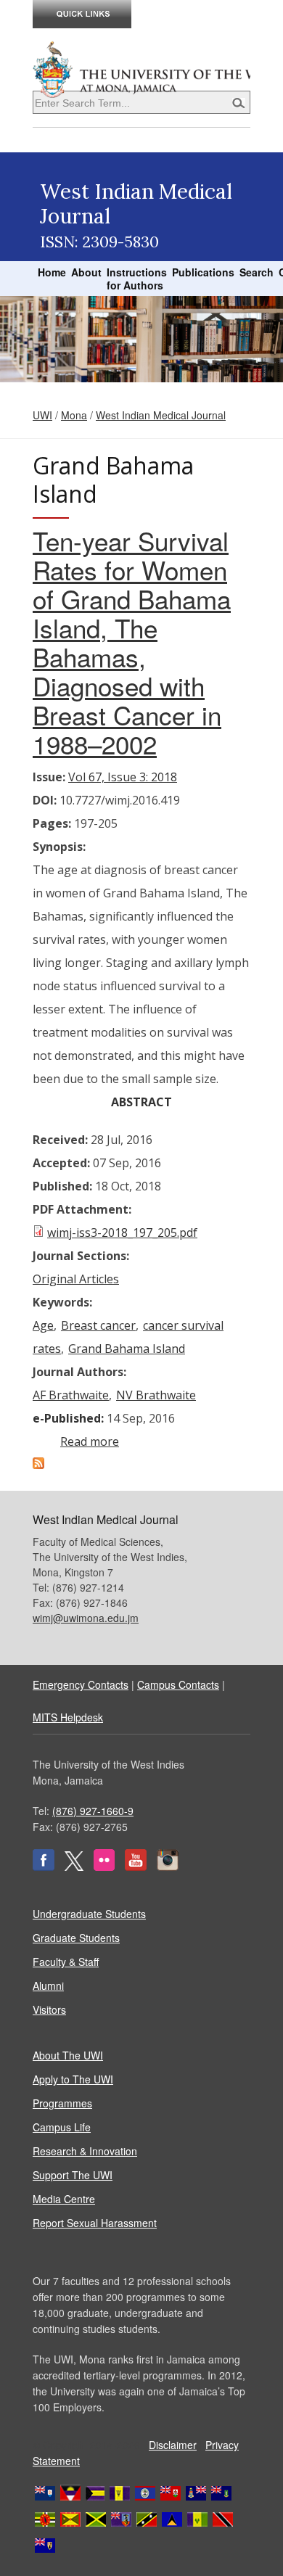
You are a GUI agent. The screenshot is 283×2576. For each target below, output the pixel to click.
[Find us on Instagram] (168, 1867)
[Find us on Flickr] (104, 1867)
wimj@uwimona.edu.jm (86, 1618)
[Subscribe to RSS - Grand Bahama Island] (38, 1465)
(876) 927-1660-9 (93, 1811)
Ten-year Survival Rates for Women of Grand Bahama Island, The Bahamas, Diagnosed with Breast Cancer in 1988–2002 (132, 642)
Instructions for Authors (137, 279)
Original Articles (76, 1279)
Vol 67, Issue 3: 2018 (123, 777)
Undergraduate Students (89, 1914)
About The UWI (68, 2055)
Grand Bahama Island (127, 1349)
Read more (90, 1441)
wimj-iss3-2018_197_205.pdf (122, 1233)
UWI (42, 415)
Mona (74, 415)
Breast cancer (98, 1325)
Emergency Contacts (81, 1684)
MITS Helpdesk (68, 1717)
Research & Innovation (85, 2151)
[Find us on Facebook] (44, 1867)
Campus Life (62, 2127)
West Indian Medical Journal (161, 415)
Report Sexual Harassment (95, 2223)
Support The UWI (73, 2175)
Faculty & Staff (66, 1962)
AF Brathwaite (71, 1395)
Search (257, 272)
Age (43, 1325)
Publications (203, 272)
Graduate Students (76, 1938)
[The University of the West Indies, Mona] (141, 68)
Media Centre (64, 2199)
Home (52, 272)
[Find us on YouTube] (136, 1867)
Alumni (48, 1986)
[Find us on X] (74, 1867)
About (86, 272)
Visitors (49, 2009)
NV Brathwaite (156, 1395)
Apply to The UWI (73, 2079)
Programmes (62, 2103)
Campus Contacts (178, 1684)
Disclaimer (173, 2445)
